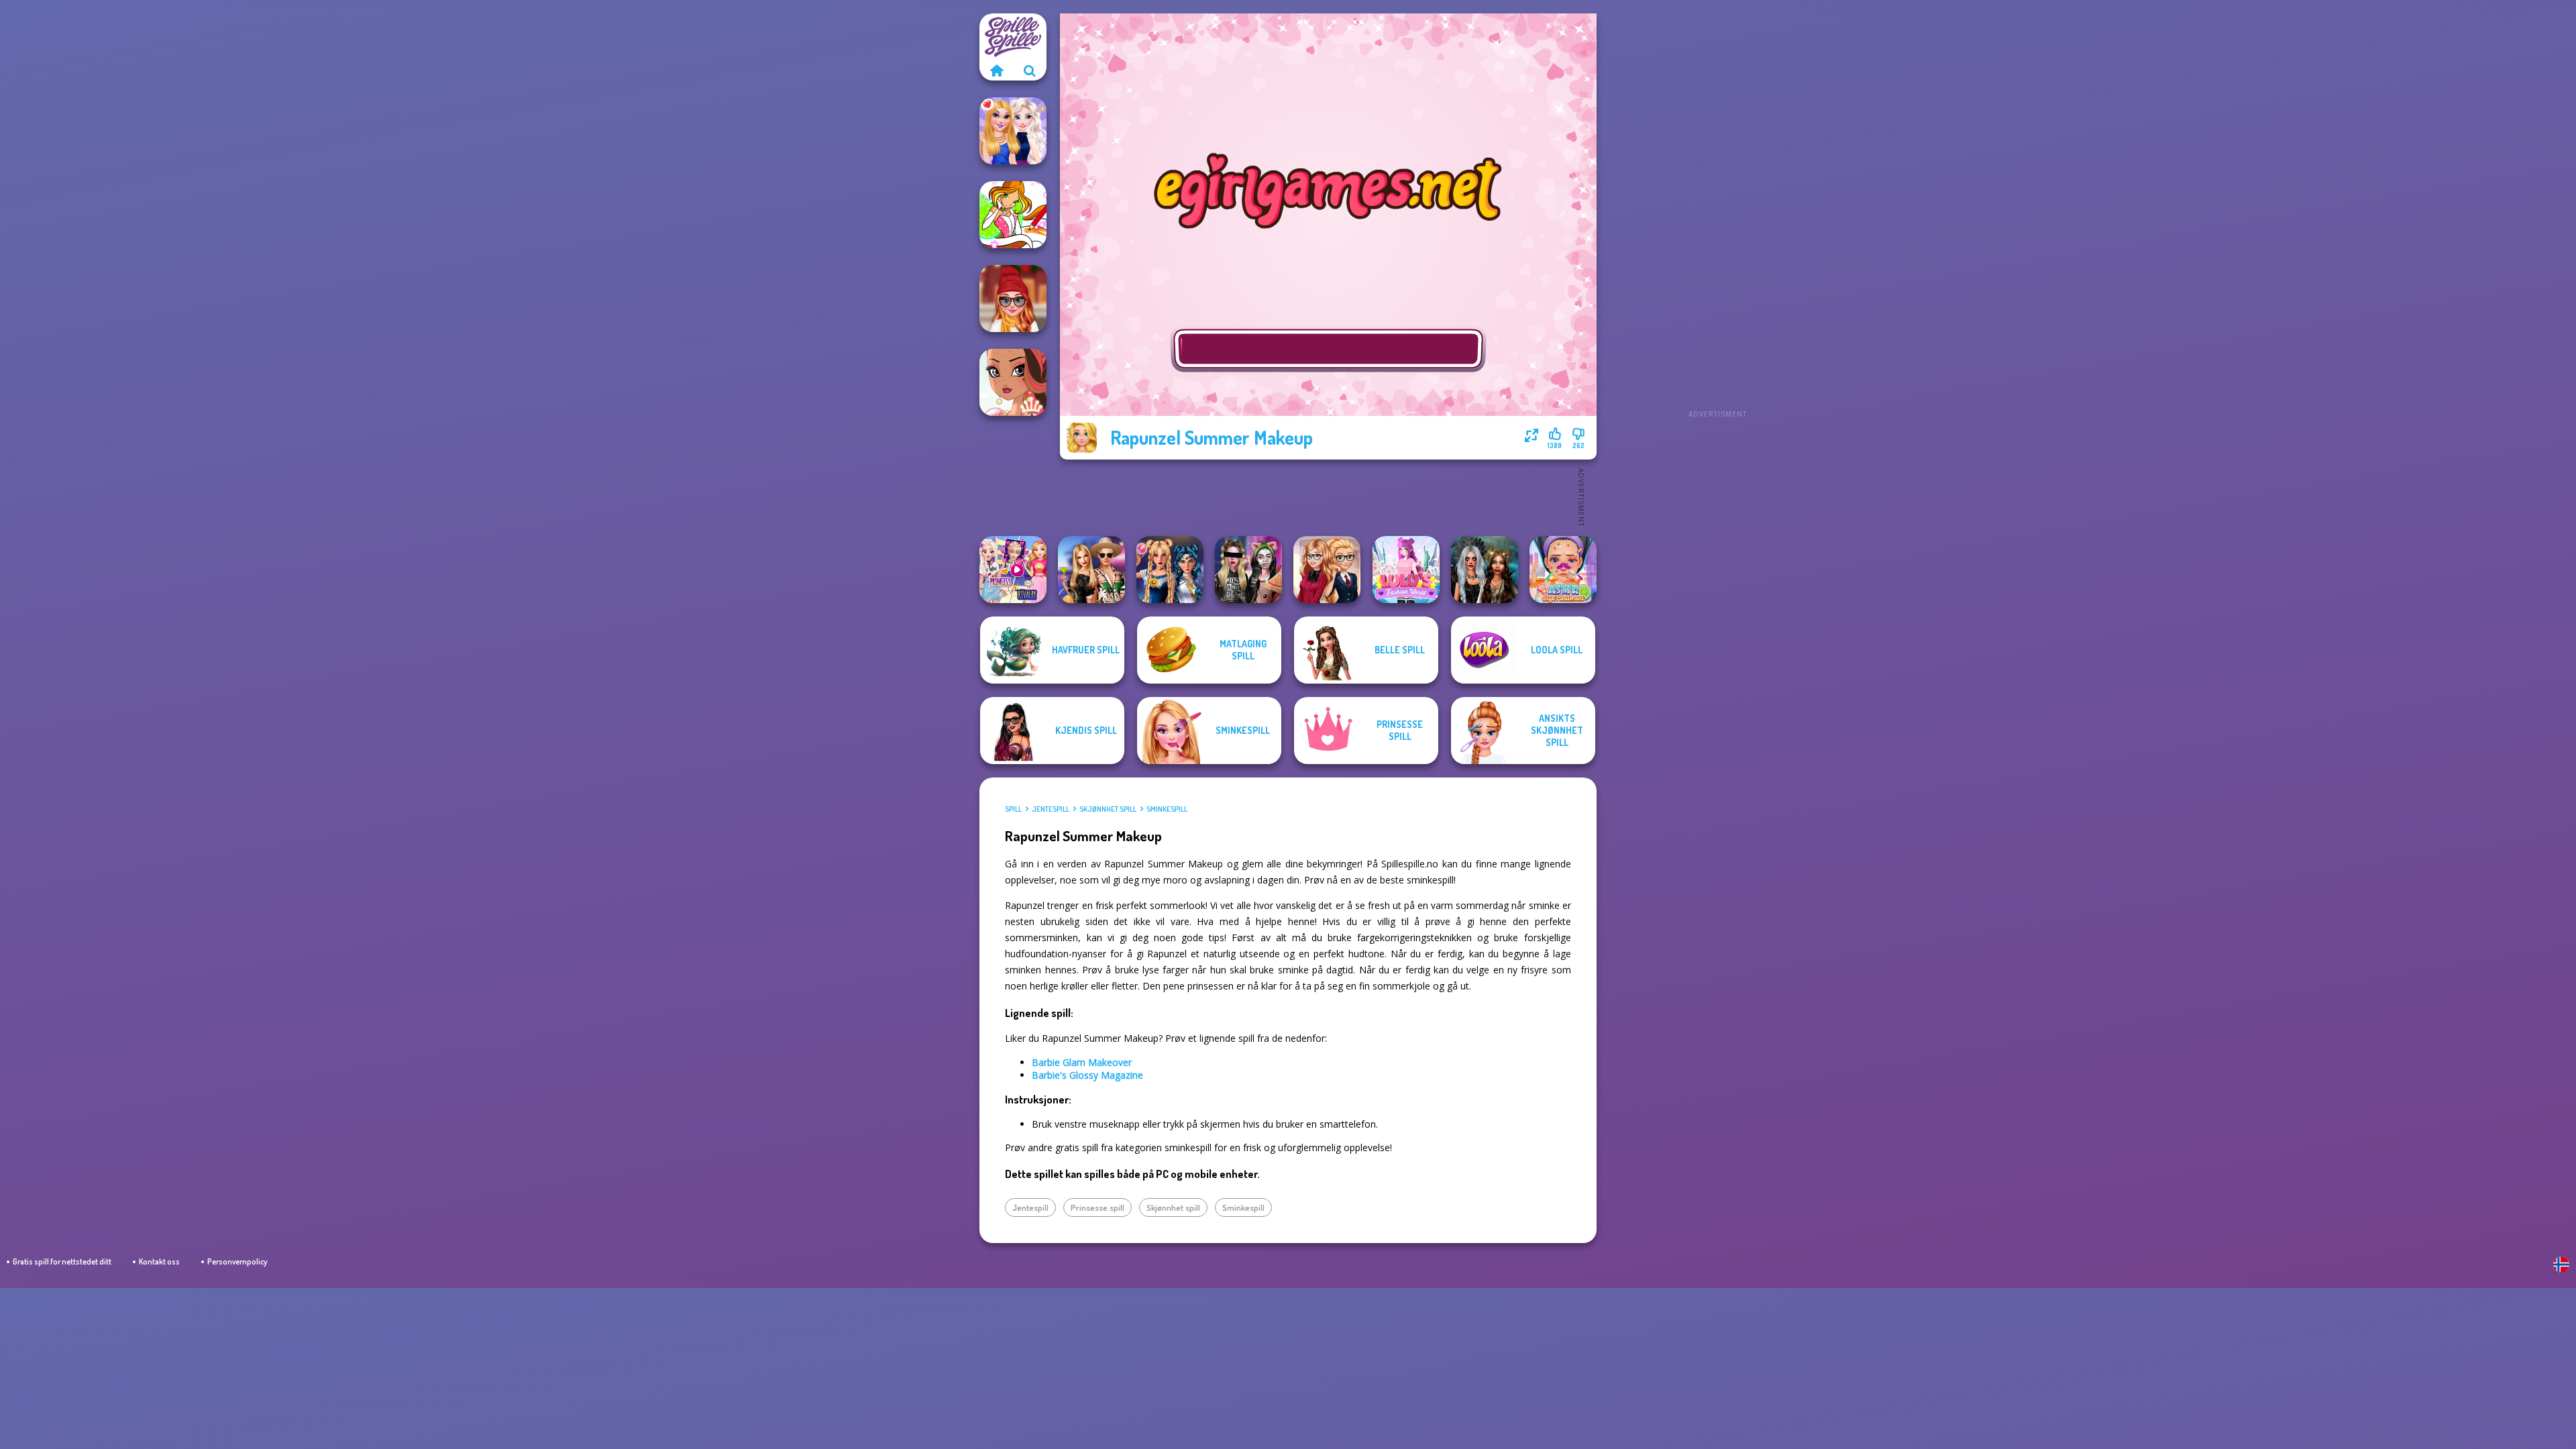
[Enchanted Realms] (1485, 570)
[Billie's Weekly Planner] (1248, 570)
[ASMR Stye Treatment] (1563, 570)
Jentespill (1051, 809)
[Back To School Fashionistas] (1327, 570)
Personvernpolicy (237, 1262)
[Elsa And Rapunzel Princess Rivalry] (1013, 570)
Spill (1013, 809)
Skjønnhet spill (1108, 809)
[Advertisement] (1717, 215)
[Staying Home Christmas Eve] (1013, 299)
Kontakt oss (159, 1262)
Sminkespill (1167, 809)
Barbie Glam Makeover (1082, 1062)
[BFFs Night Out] (1013, 131)
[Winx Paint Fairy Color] (1013, 215)
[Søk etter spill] (1030, 70)
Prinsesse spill (1097, 1207)
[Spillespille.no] (996, 70)
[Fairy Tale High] (1013, 382)
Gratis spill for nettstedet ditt (62, 1262)
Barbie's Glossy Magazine (1087, 1075)
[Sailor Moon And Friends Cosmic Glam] (1170, 570)
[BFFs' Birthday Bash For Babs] (1091, 570)
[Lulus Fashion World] (1406, 570)
